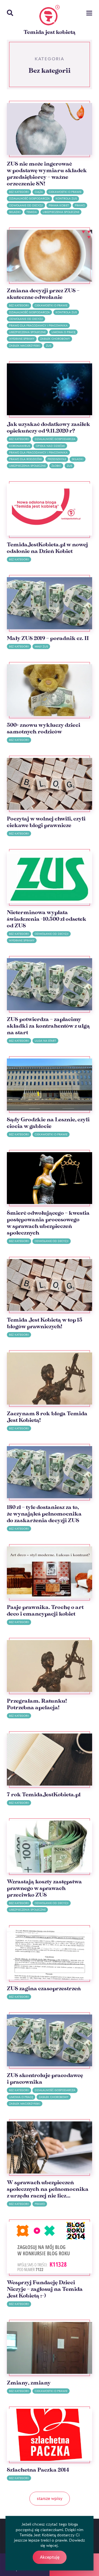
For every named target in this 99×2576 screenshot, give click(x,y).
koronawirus (20, 446)
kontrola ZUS (66, 199)
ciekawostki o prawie (65, 192)
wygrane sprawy (22, 339)
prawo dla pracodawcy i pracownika (38, 326)
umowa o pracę (63, 332)
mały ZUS (41, 646)
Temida (32, 212)
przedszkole (57, 459)
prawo (80, 205)
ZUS (49, 346)
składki (15, 212)
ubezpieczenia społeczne (61, 212)
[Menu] (89, 14)
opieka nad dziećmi (50, 446)
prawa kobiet (59, 205)
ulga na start (45, 1041)
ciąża (39, 192)
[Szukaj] (10, 13)
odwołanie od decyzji (26, 205)
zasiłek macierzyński (25, 346)
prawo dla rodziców (25, 459)
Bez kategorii (19, 192)
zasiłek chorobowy (55, 339)
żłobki (56, 466)
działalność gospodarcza (29, 199)
